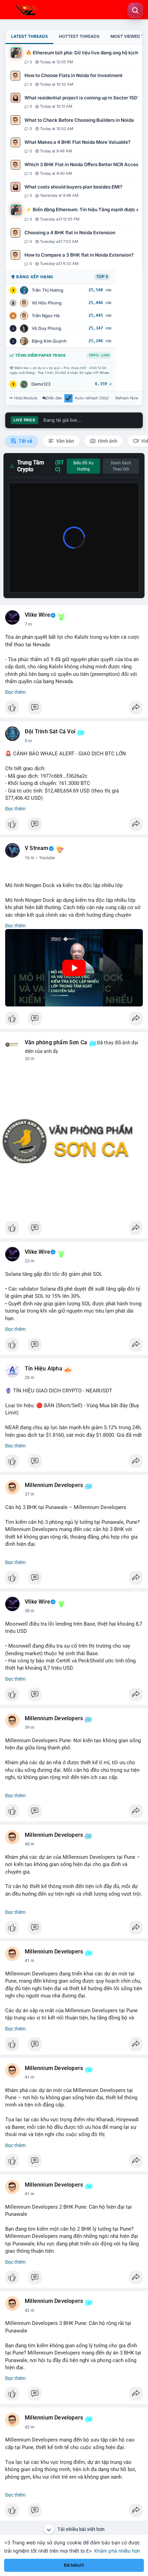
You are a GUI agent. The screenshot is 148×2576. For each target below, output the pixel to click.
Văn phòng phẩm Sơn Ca (56, 1043)
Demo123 (41, 384)
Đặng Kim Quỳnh (49, 341)
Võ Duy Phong (46, 328)
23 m (30, 1261)
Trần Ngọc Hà (46, 316)
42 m (30, 2310)
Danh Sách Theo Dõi (121, 466)
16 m (30, 858)
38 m (30, 1611)
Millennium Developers (54, 1485)
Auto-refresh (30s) (92, 398)
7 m (28, 624)
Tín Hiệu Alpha (44, 1369)
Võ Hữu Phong (47, 303)
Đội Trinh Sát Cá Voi (50, 732)
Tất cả (25, 441)
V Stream (37, 848)
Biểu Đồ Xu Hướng (83, 466)
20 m (30, 1059)
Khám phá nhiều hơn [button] (117, 2551)
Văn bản (65, 441)
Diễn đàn (54, 398)
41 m (30, 1961)
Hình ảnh (107, 441)
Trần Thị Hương (47, 290)
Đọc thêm (15, 692)
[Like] (74, 709)
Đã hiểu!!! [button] (74, 2565)
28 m (30, 1378)
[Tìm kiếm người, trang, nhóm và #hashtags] (135, 10)
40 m (30, 1844)
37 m (30, 1494)
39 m (30, 1727)
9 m (28, 741)
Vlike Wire (38, 615)
